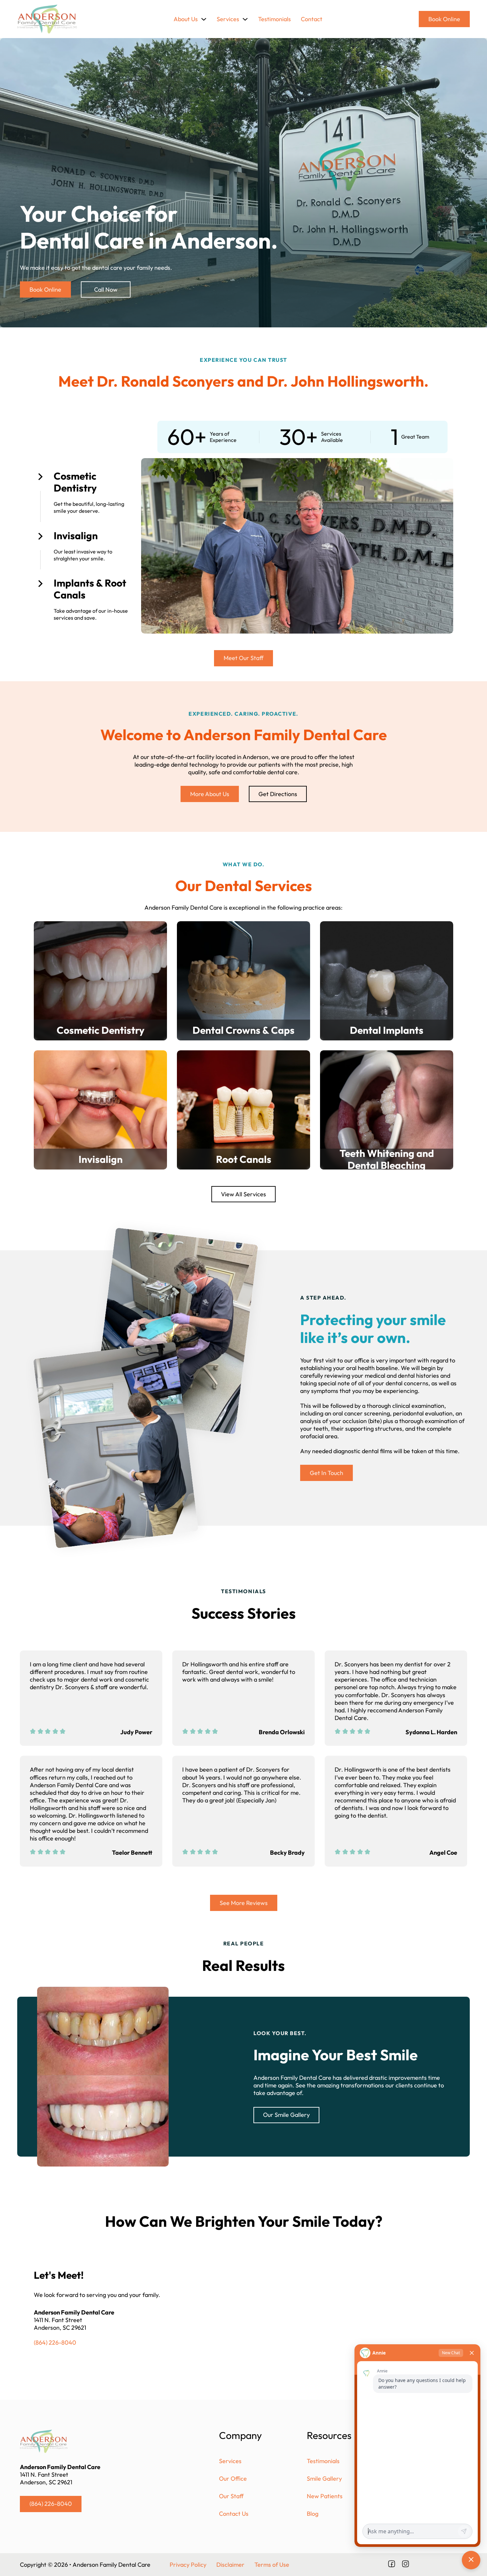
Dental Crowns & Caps (243, 1030)
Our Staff (231, 2496)
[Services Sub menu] (245, 19)
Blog (313, 2514)
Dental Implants (387, 1030)
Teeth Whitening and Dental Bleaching (387, 1159)
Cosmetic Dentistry (75, 482)
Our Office (233, 2479)
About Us (186, 19)
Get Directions (278, 794)
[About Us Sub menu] (204, 19)
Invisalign (76, 536)
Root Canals (244, 1159)
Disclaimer (230, 2565)
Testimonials (274, 19)
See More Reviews (244, 1903)
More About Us (210, 794)
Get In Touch (326, 1473)
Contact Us (234, 2514)
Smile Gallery (324, 2479)
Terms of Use (272, 2565)
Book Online (444, 19)
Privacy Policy (188, 2565)
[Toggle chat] (471, 2560)
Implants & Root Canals (90, 589)
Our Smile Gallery (286, 2115)
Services (228, 19)
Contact (312, 19)
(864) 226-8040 (55, 2342)
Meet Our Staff (243, 658)
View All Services (243, 1194)
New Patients (325, 2496)
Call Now (106, 289)
